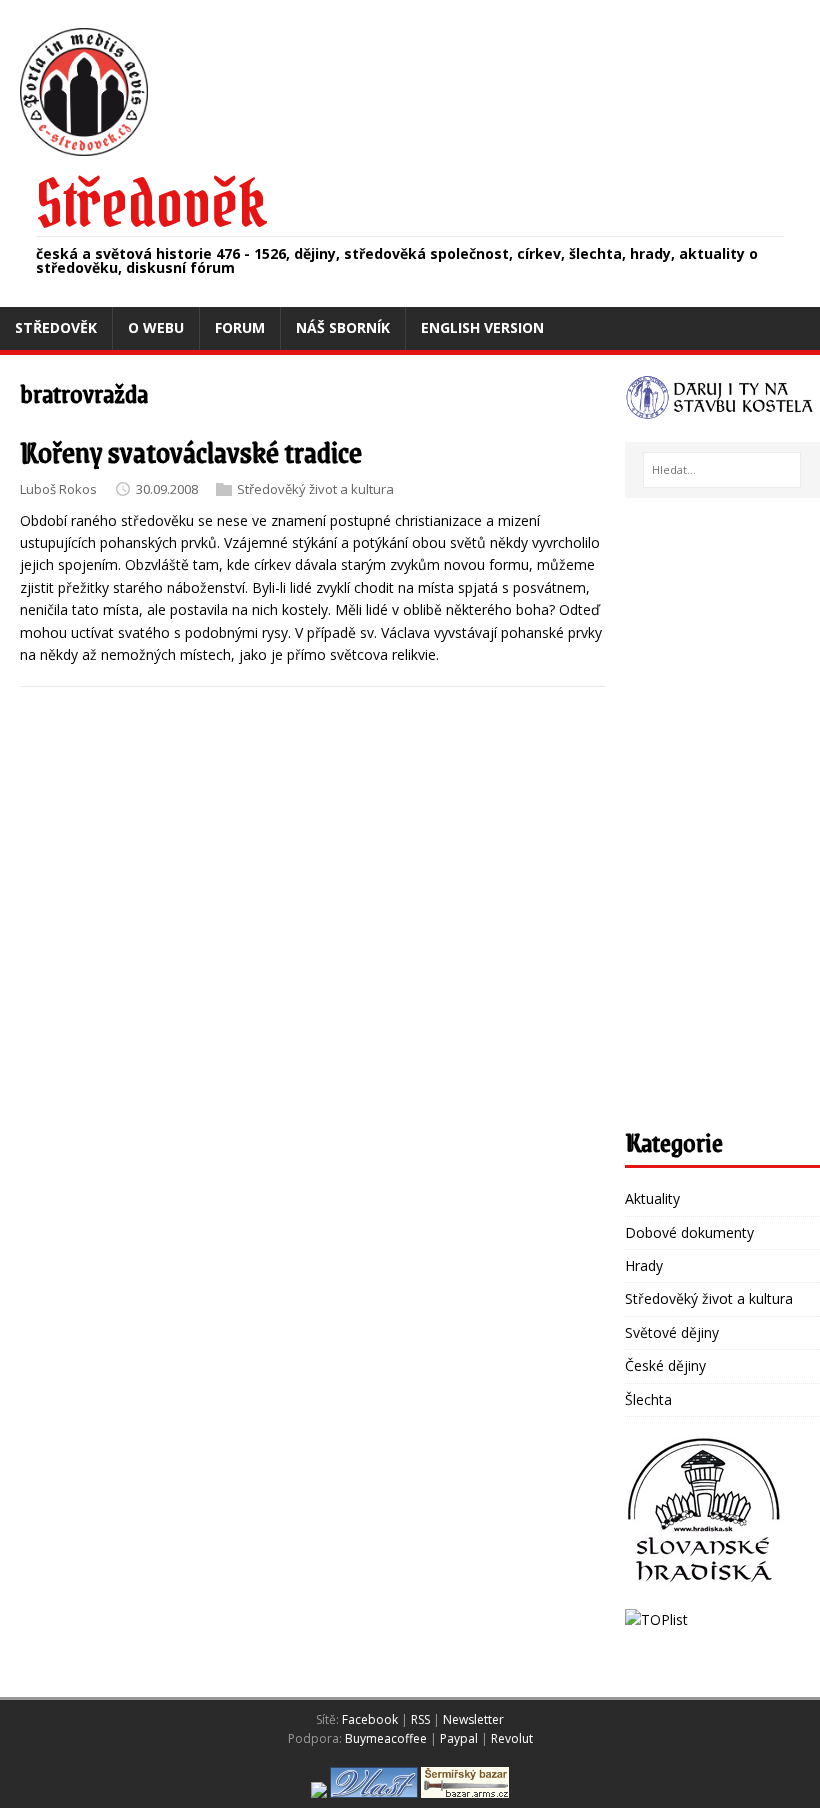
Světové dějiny (672, 1332)
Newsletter (473, 1719)
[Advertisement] (722, 818)
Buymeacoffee (386, 1738)
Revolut (512, 1738)
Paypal (459, 1738)
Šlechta (648, 1399)
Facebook (370, 1719)
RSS (420, 1719)
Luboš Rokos (58, 489)
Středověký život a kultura (315, 489)
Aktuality (652, 1198)
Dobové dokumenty (689, 1232)
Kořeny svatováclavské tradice (191, 451)
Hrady (644, 1265)
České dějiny (665, 1365)
